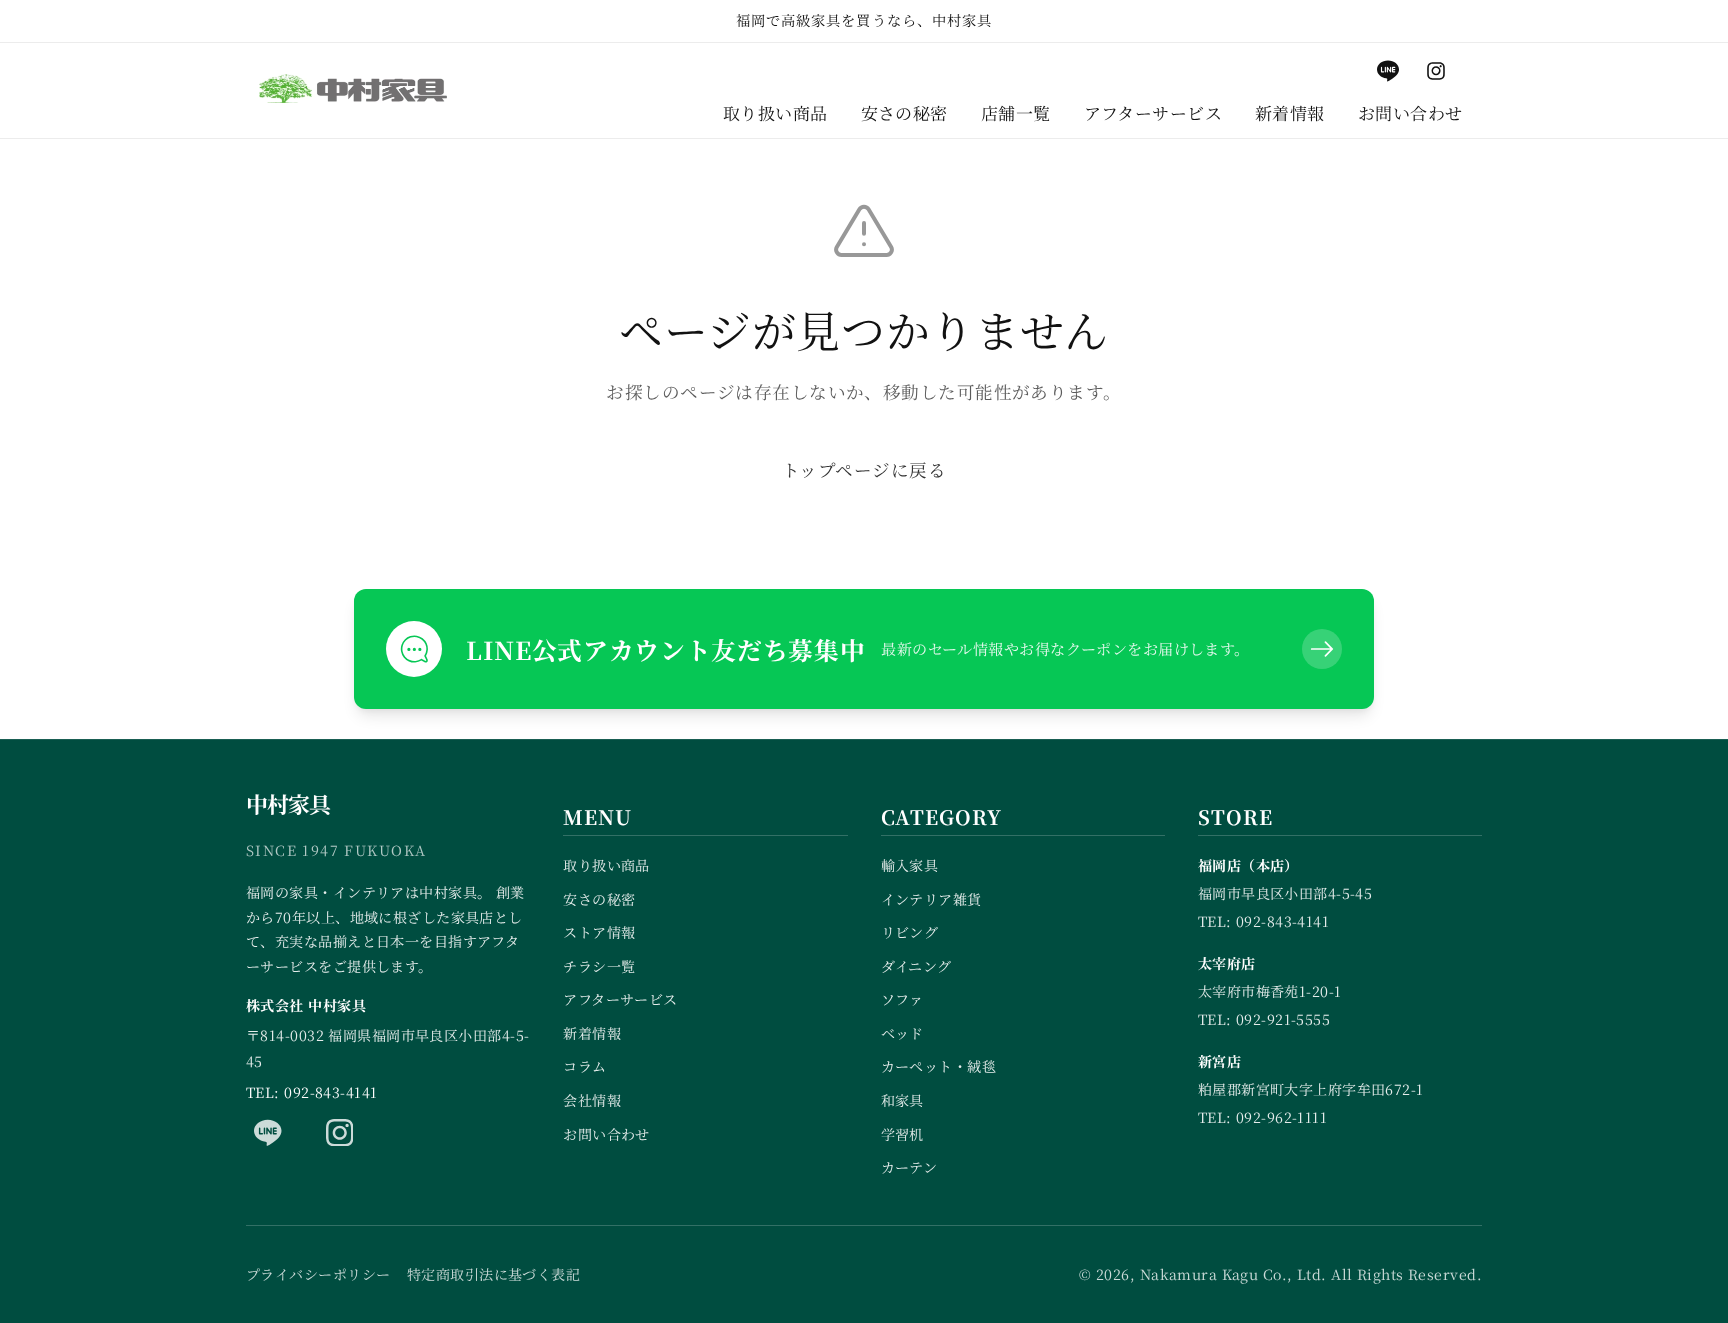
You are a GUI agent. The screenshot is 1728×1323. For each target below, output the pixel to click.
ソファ (902, 999)
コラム (584, 1066)
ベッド (902, 1033)
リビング (910, 932)
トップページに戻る (864, 469)
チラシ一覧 (599, 966)
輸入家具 (910, 865)
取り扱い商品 (606, 865)
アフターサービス (620, 999)
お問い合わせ (606, 1134)
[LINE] (268, 1132)
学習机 (902, 1134)
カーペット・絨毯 (939, 1066)
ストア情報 (599, 932)
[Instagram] (340, 1132)
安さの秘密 (599, 899)
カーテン (909, 1167)
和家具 (902, 1100)
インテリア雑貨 (931, 899)
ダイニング (916, 966)
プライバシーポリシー (318, 1274)
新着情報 (592, 1033)
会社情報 (592, 1100)
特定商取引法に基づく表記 (493, 1274)
